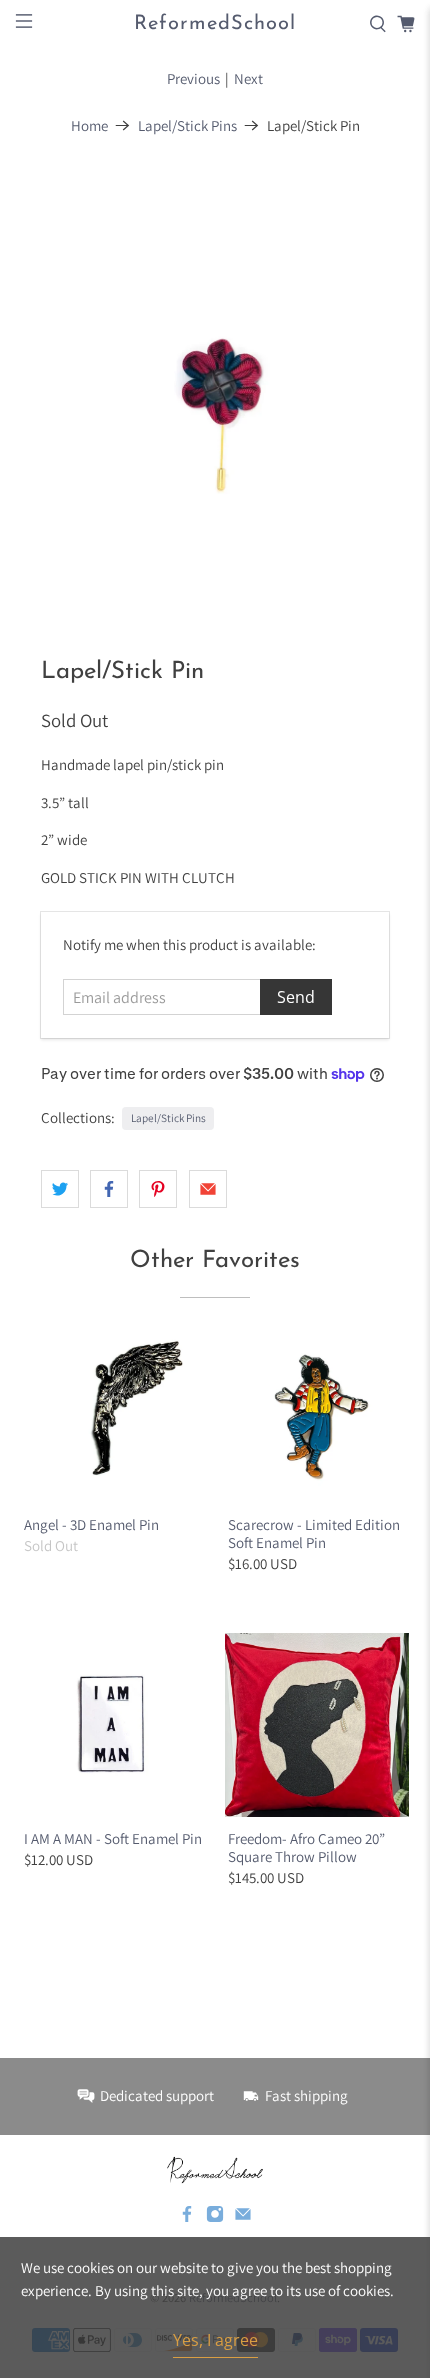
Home (89, 125)
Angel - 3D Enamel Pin (91, 1524)
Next (248, 78)
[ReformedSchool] (215, 2170)
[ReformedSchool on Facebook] (187, 2218)
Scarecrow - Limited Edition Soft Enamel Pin (314, 1533)
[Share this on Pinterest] (158, 1189)
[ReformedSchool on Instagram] (215, 2218)
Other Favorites (215, 1261)
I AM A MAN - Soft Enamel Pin (113, 1838)
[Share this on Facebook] (109, 1189)
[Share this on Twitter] (60, 1189)
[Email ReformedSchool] (243, 2218)
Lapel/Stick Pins (187, 125)
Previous (193, 78)
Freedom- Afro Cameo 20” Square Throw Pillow (306, 1847)
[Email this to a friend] (208, 1189)
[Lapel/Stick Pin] (215, 385)
